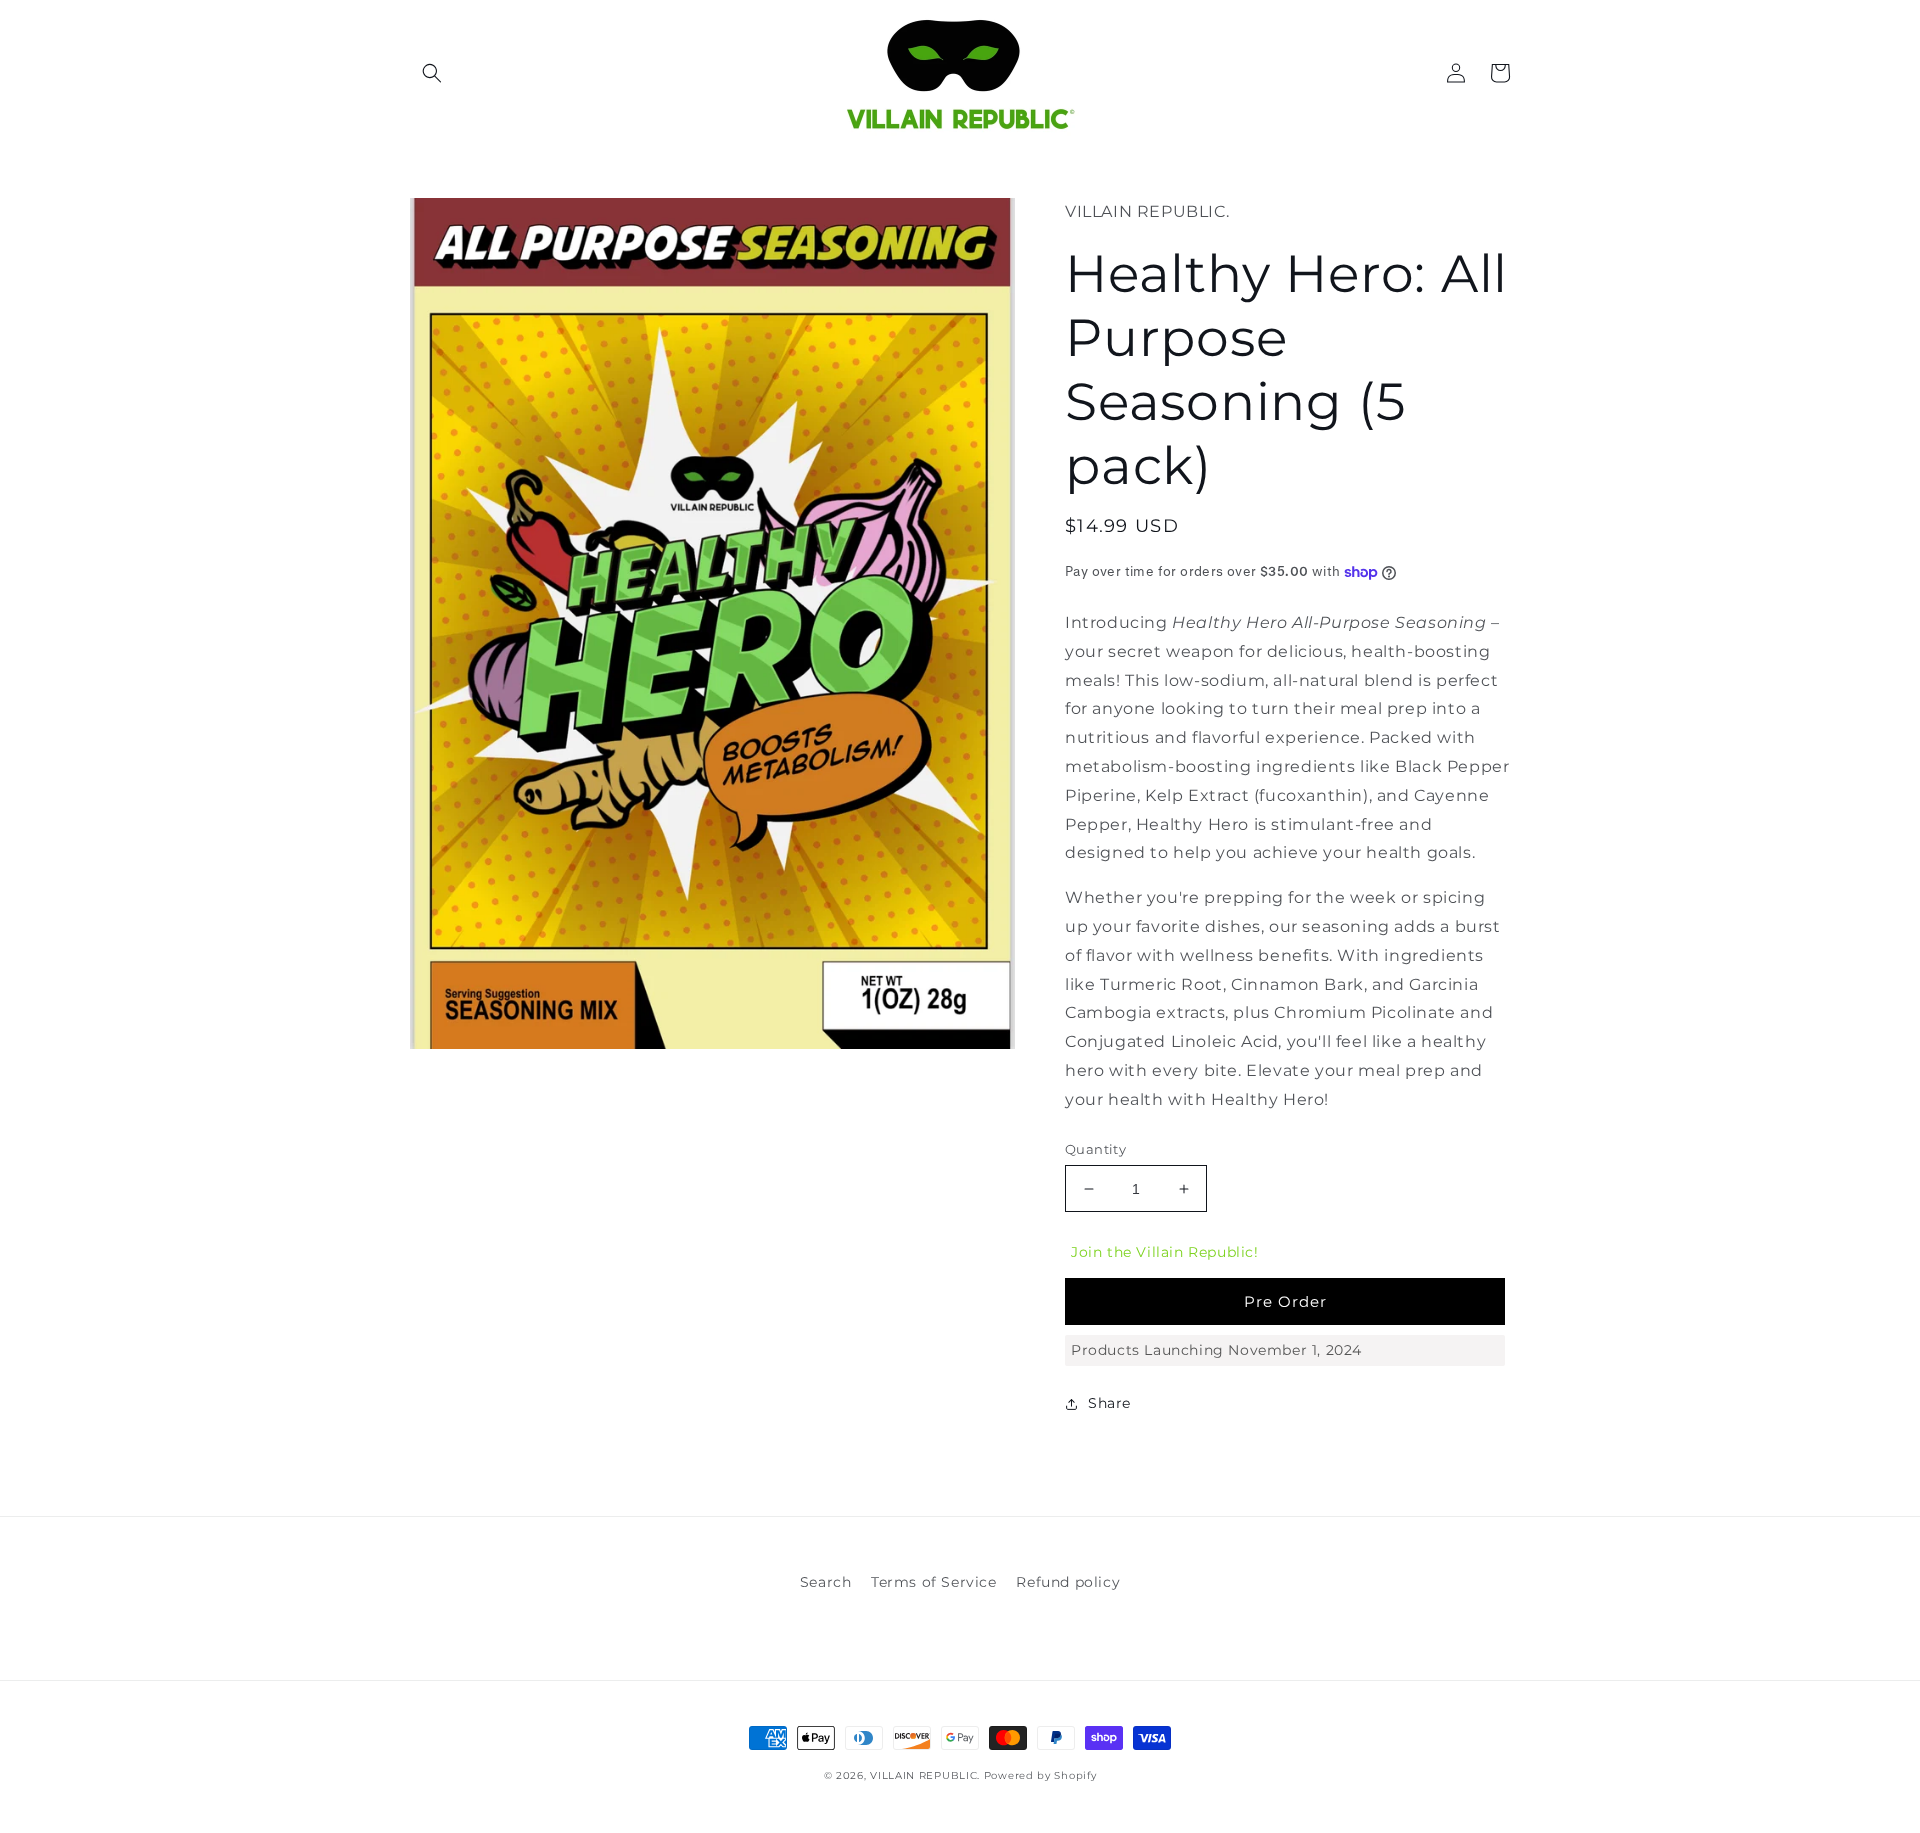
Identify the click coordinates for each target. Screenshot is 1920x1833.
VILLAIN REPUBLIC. (927, 1775)
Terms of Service (934, 1582)
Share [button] (1109, 1403)
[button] (432, 73)
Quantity (1095, 1149)
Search (826, 1582)
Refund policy (1068, 1582)
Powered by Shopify (1040, 1775)
